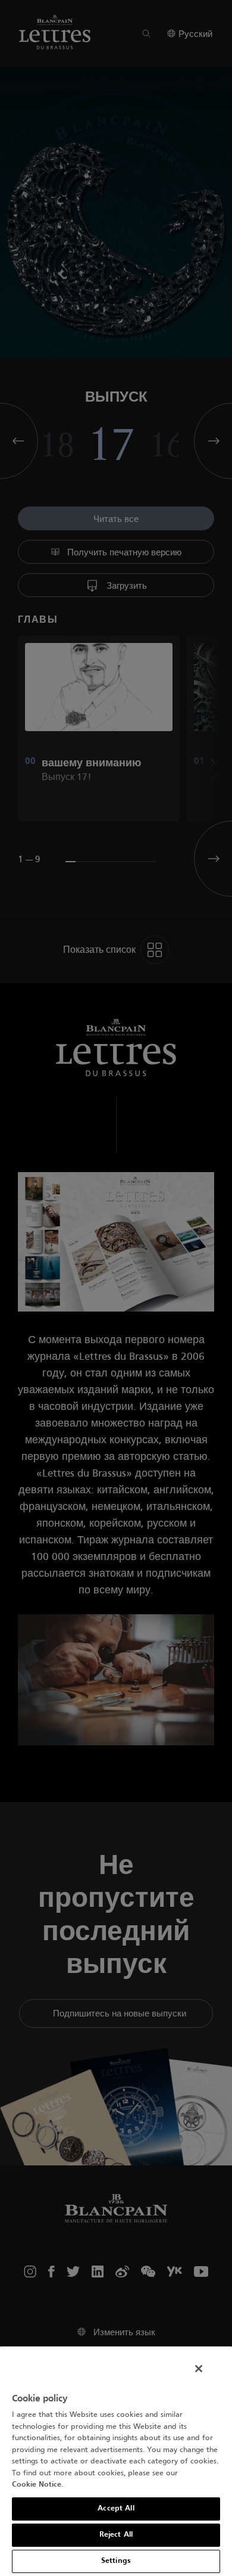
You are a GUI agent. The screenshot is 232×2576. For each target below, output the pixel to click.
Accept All (116, 2509)
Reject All (116, 2535)
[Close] (199, 2369)
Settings (116, 2561)
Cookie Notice (37, 2485)
